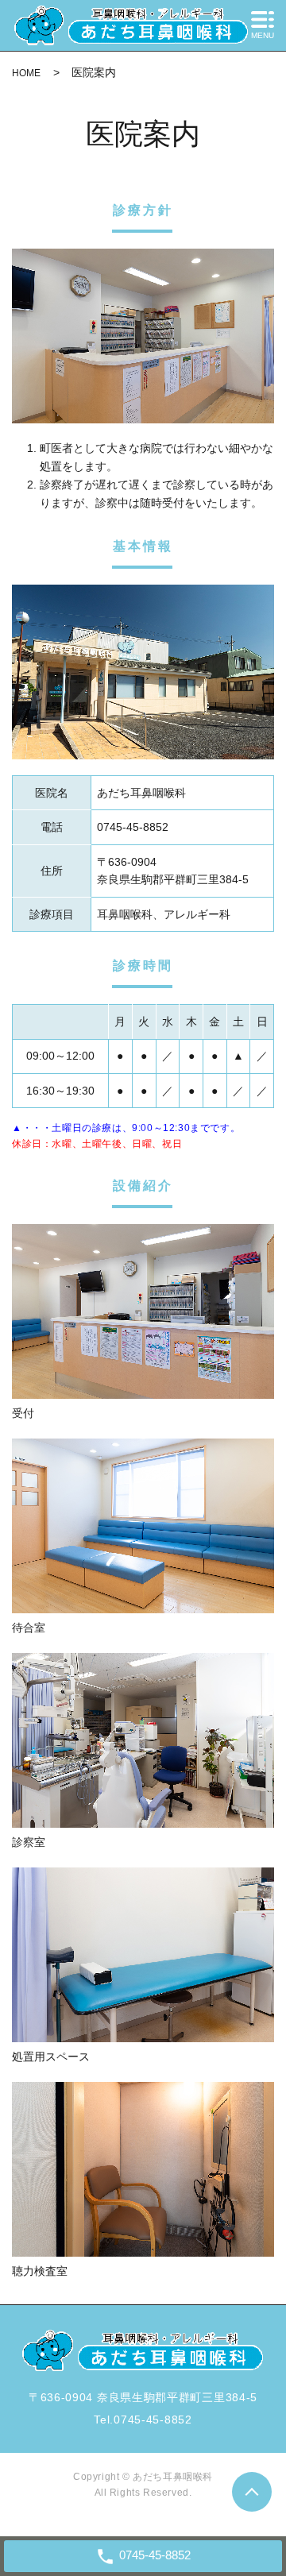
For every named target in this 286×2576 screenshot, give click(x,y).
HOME (26, 73)
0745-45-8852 (153, 2420)
